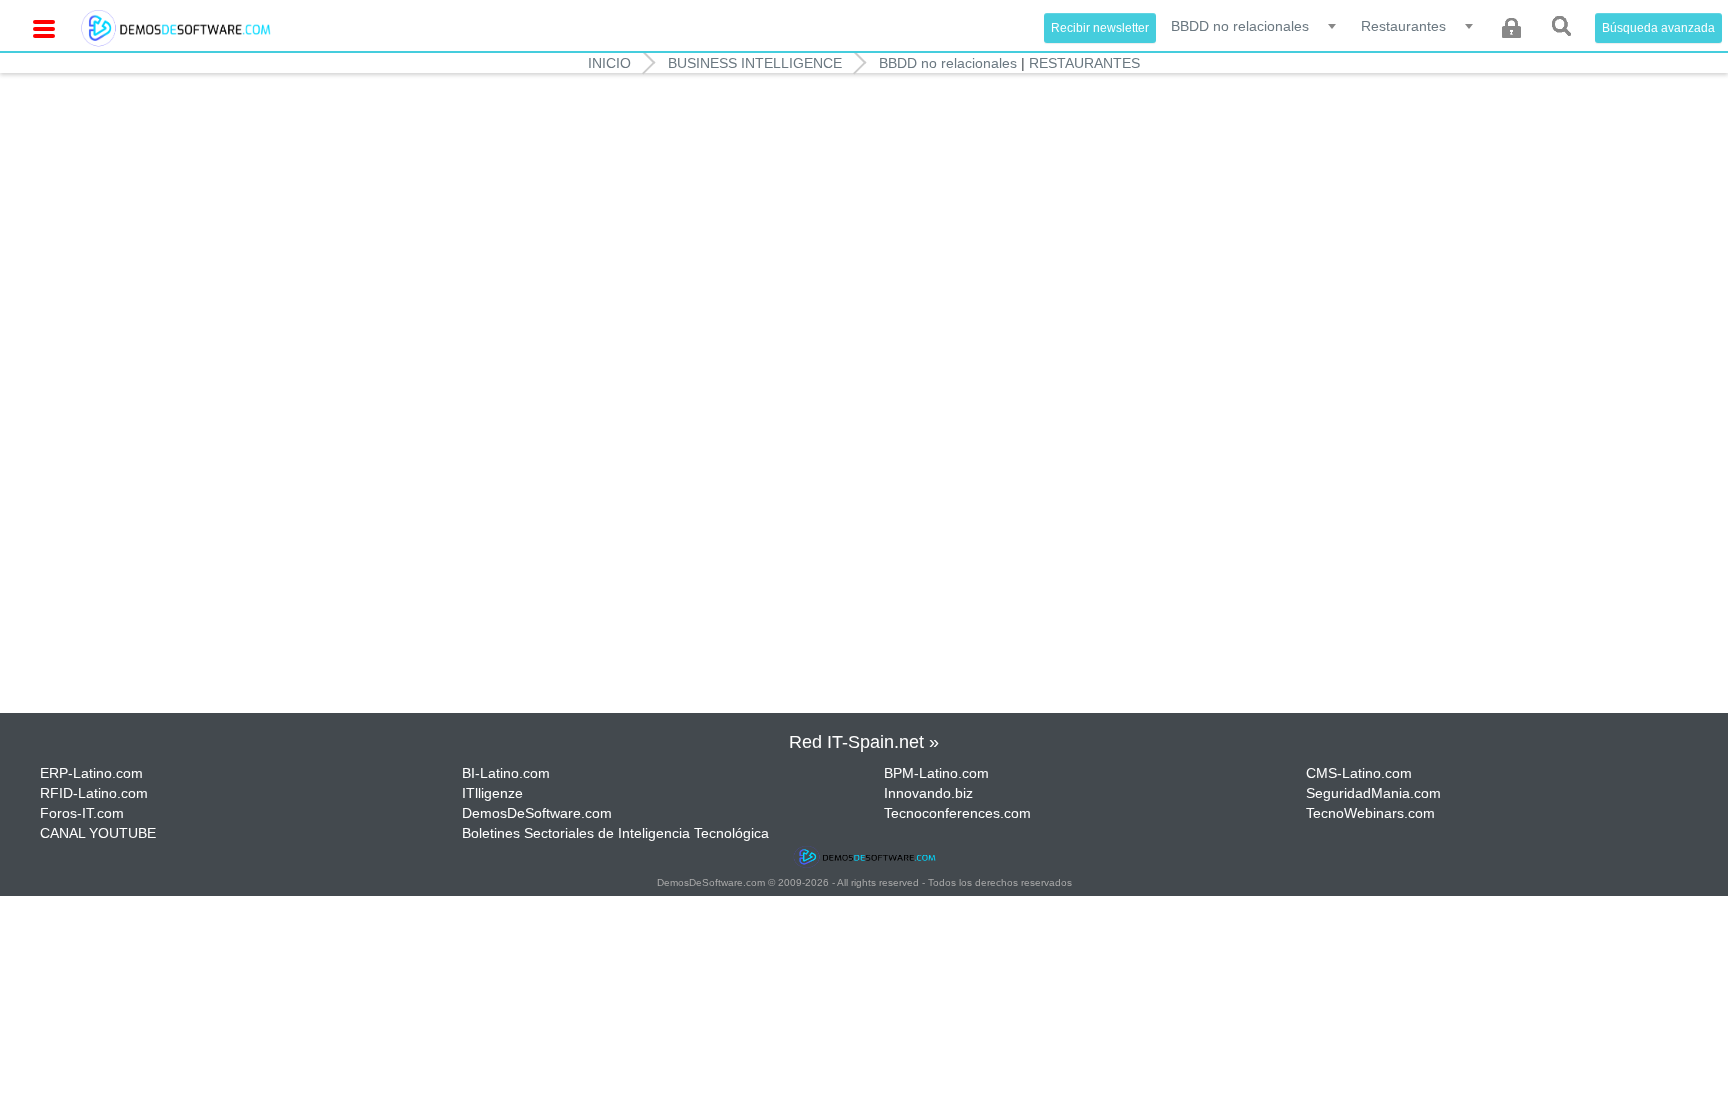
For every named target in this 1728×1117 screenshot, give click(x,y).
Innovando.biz (928, 793)
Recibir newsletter (1100, 28)
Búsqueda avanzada (1658, 28)
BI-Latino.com (506, 773)
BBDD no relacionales (948, 63)
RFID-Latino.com (94, 793)
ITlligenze (492, 793)
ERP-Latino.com (91, 773)
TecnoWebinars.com (1370, 813)
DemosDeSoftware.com (537, 813)
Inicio (609, 63)
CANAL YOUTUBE (98, 833)
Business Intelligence (755, 63)
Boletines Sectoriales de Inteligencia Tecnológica (615, 833)
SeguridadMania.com (1373, 793)
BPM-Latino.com (936, 773)
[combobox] (1255, 25)
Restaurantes (1084, 63)
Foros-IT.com (82, 813)
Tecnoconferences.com (957, 813)
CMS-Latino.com (1359, 773)
